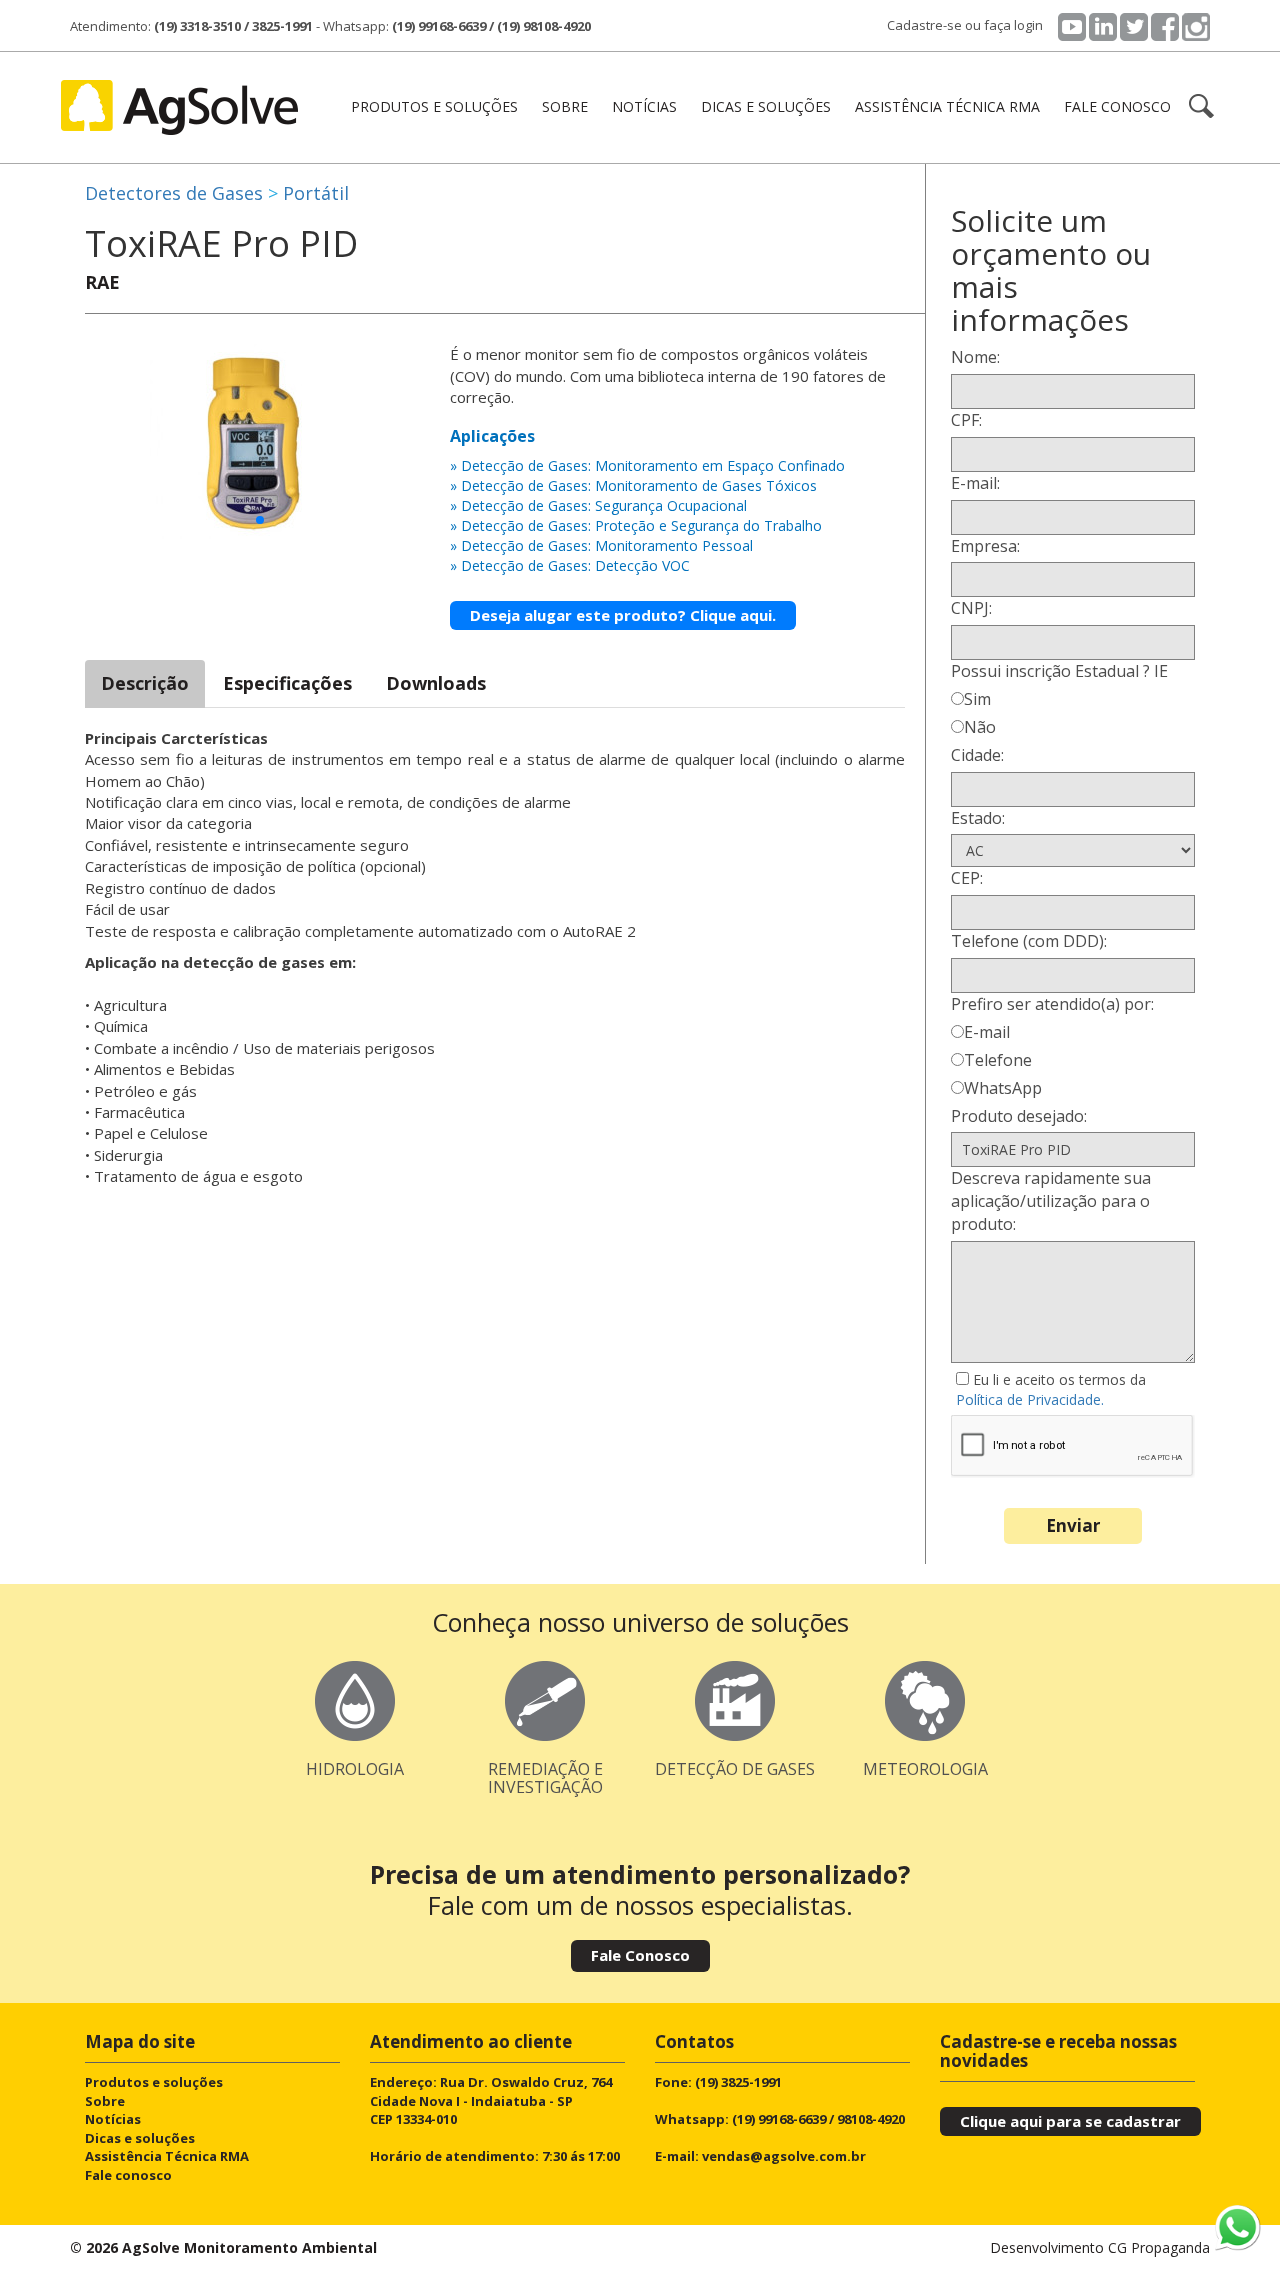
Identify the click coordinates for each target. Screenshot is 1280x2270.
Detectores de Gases (174, 193)
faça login (1013, 25)
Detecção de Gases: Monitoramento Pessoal (607, 545)
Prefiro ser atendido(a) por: (1052, 1004)
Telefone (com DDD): (1029, 941)
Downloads (436, 683)
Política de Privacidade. (1030, 1399)
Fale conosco (1117, 106)
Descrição (145, 683)
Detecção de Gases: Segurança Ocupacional (604, 505)
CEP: (967, 878)
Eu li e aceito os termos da (1051, 1389)
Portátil (316, 193)
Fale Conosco (640, 1955)
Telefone (998, 1060)
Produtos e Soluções (434, 106)
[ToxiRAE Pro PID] (260, 440)
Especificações (287, 683)
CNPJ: (971, 608)
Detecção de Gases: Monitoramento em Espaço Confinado (653, 465)
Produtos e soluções (154, 2082)
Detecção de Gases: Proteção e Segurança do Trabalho (641, 525)
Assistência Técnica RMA (947, 106)
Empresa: (985, 546)
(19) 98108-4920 (544, 26)
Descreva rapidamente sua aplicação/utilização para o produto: (1051, 1201)
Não (980, 727)
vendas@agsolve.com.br (784, 2156)
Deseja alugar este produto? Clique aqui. (623, 615)
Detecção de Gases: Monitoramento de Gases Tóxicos (639, 485)
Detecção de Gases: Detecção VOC (575, 565)
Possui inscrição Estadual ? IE (1059, 671)
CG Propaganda (1159, 2247)
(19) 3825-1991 (738, 2082)
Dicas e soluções (766, 106)
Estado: (978, 818)
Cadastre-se (924, 25)
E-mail (987, 1032)
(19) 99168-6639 (439, 26)
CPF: (966, 420)
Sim (977, 699)
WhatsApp (1003, 1088)
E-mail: (975, 483)
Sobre (565, 106)
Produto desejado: (1019, 1116)
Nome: (975, 357)
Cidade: (977, 755)
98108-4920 (871, 2119)
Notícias (644, 106)
